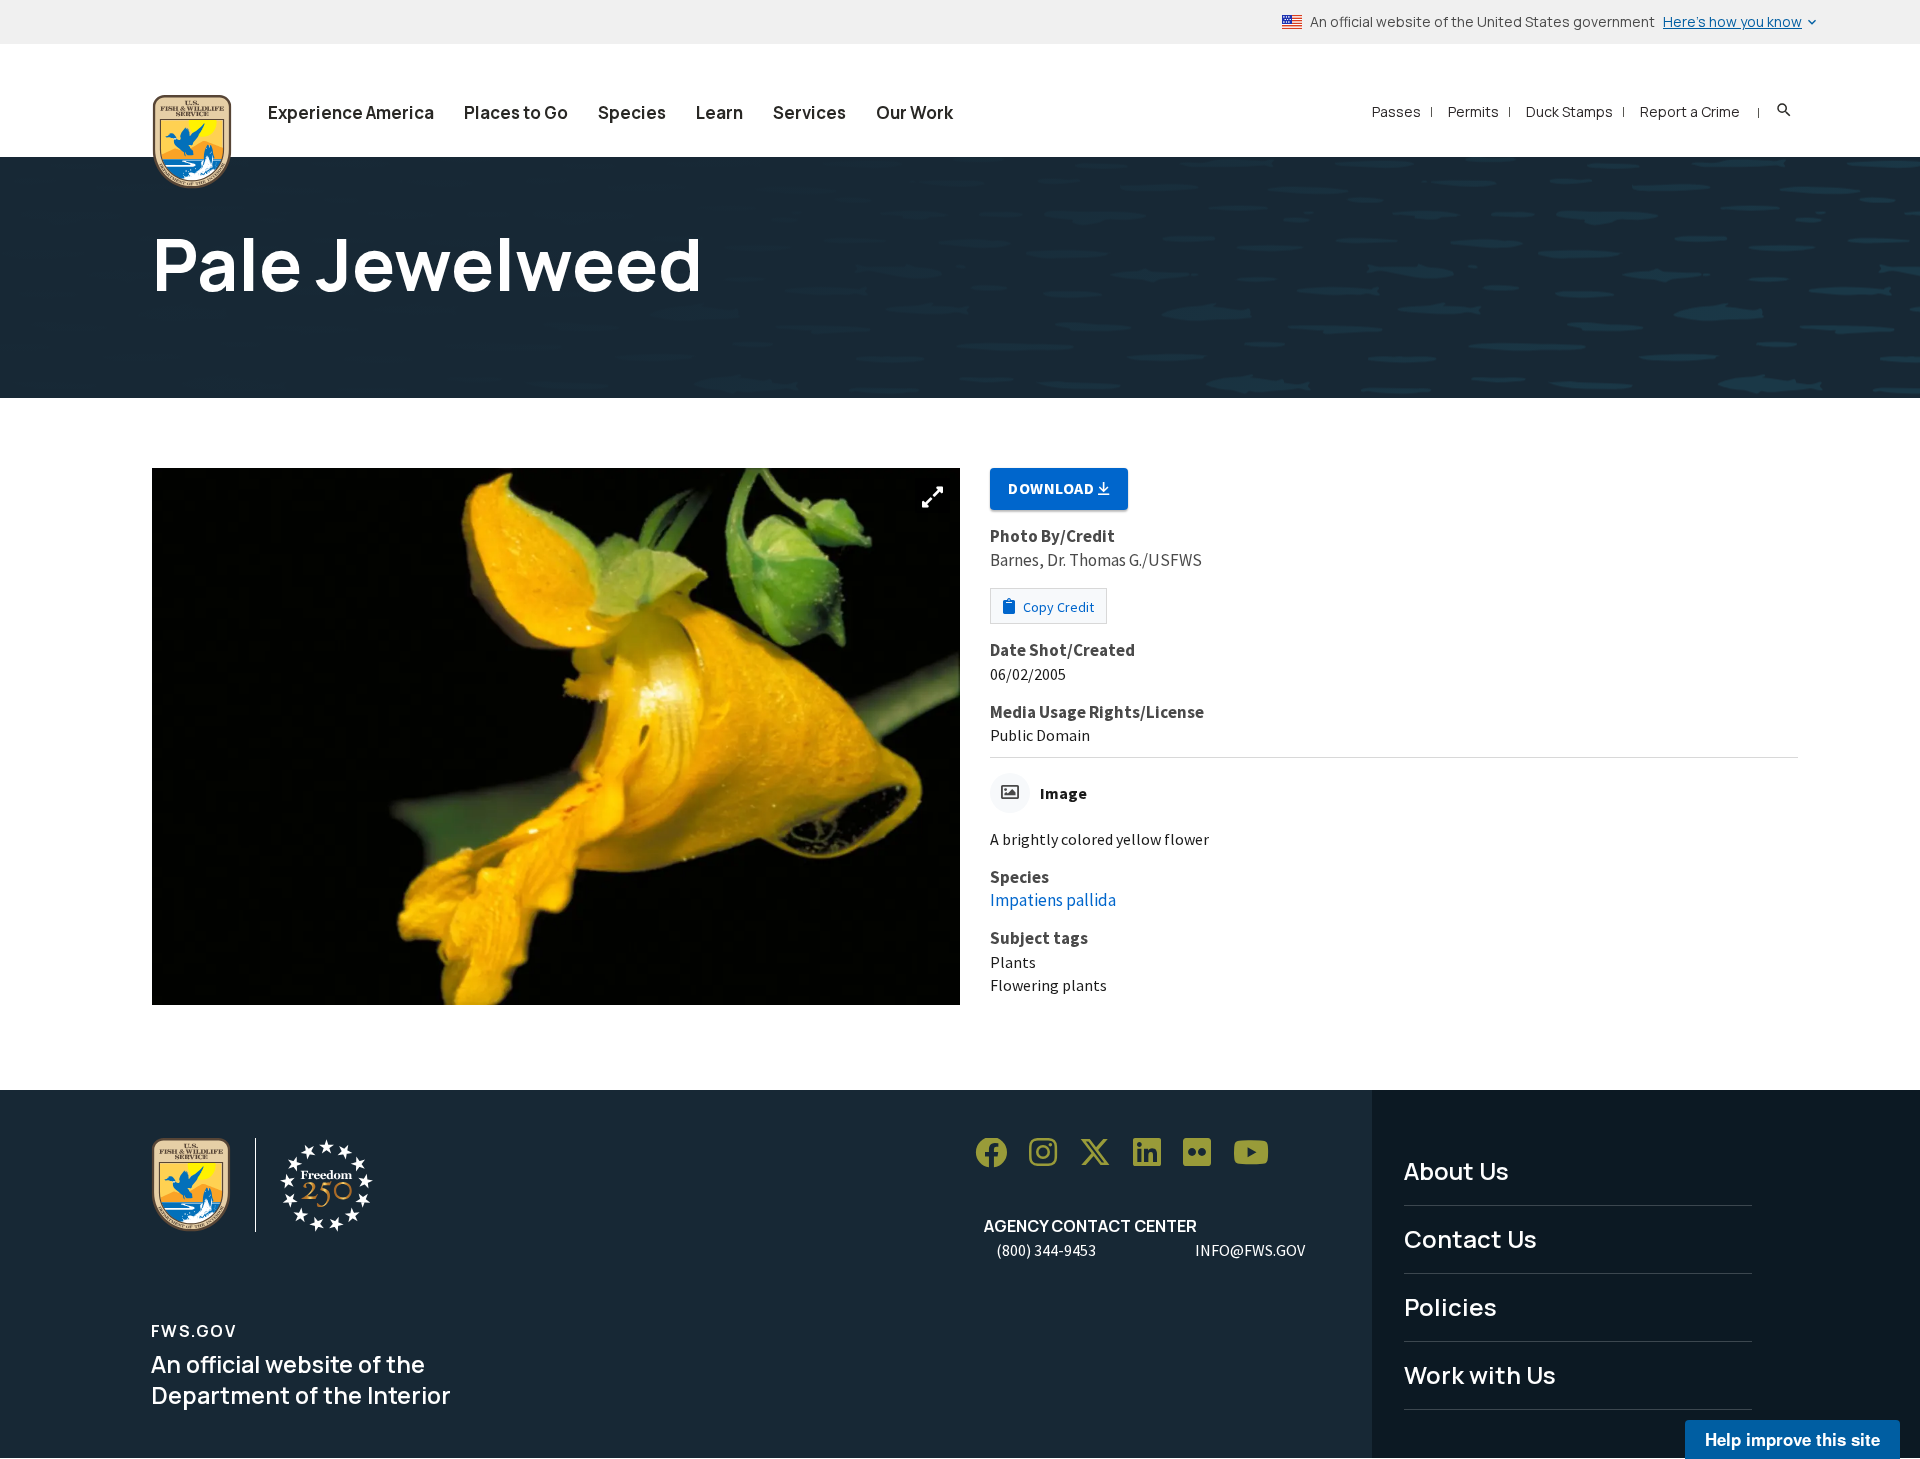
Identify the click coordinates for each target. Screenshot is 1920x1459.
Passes (1396, 111)
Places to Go (516, 112)
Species (632, 112)
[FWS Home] (192, 142)
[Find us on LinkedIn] (1154, 1153)
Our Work (914, 112)
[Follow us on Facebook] (998, 1153)
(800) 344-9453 (1046, 1250)
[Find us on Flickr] (1204, 1153)
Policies (1450, 1306)
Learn (719, 112)
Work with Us (1480, 1374)
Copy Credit (1057, 607)
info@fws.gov (1250, 1250)
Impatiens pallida (1053, 900)
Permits (1473, 111)
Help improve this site (1792, 1439)
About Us (1456, 1170)
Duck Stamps (1569, 111)
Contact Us (1470, 1238)
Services (809, 112)
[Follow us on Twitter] (1102, 1153)
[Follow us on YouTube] (1258, 1153)
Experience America (351, 112)
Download (1053, 488)
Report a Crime (1690, 111)
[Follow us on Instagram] (1050, 1153)
